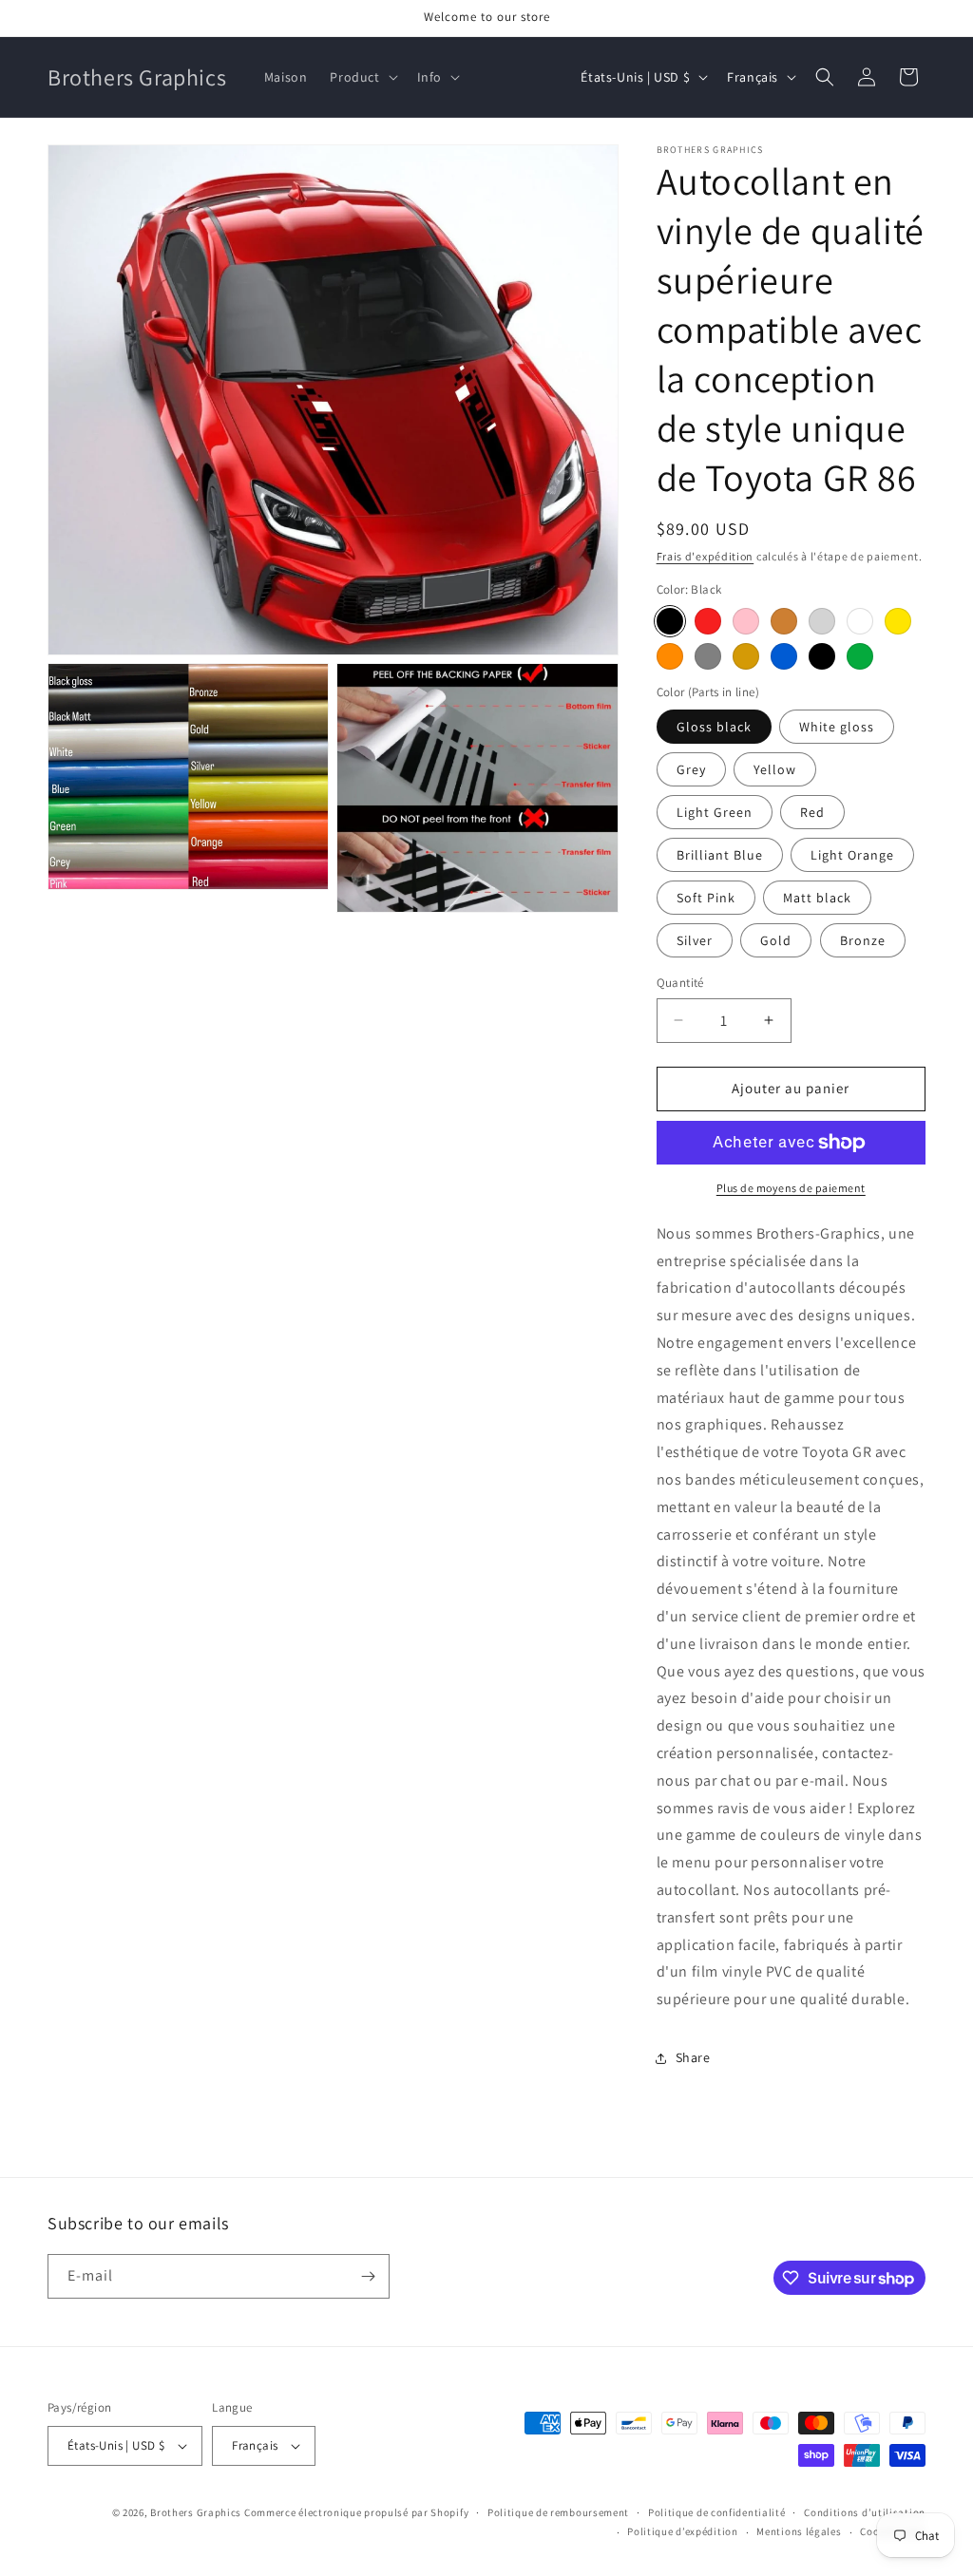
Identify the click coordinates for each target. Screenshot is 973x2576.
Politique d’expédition (682, 2531)
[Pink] (746, 621)
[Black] (670, 621)
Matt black (817, 898)
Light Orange (852, 855)
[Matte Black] (822, 656)
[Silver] (822, 621)
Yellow (775, 769)
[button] (362, 77)
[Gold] (746, 656)
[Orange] (670, 656)
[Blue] (784, 656)
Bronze (863, 940)
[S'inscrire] (368, 2276)
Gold (776, 940)
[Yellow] (898, 621)
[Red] (708, 621)
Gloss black (714, 727)
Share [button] (693, 2057)
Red (812, 812)
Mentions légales (799, 2531)
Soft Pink (706, 898)
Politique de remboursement (558, 2512)
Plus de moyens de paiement (791, 1188)
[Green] (860, 656)
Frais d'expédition (706, 556)
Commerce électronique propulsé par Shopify (356, 2512)
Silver (695, 940)
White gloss (837, 727)
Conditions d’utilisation (865, 2512)
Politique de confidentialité (717, 2512)
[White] (860, 621)
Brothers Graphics (196, 2512)
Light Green (715, 812)
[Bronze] (784, 621)
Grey (691, 769)
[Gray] (708, 656)
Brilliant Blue (720, 855)
